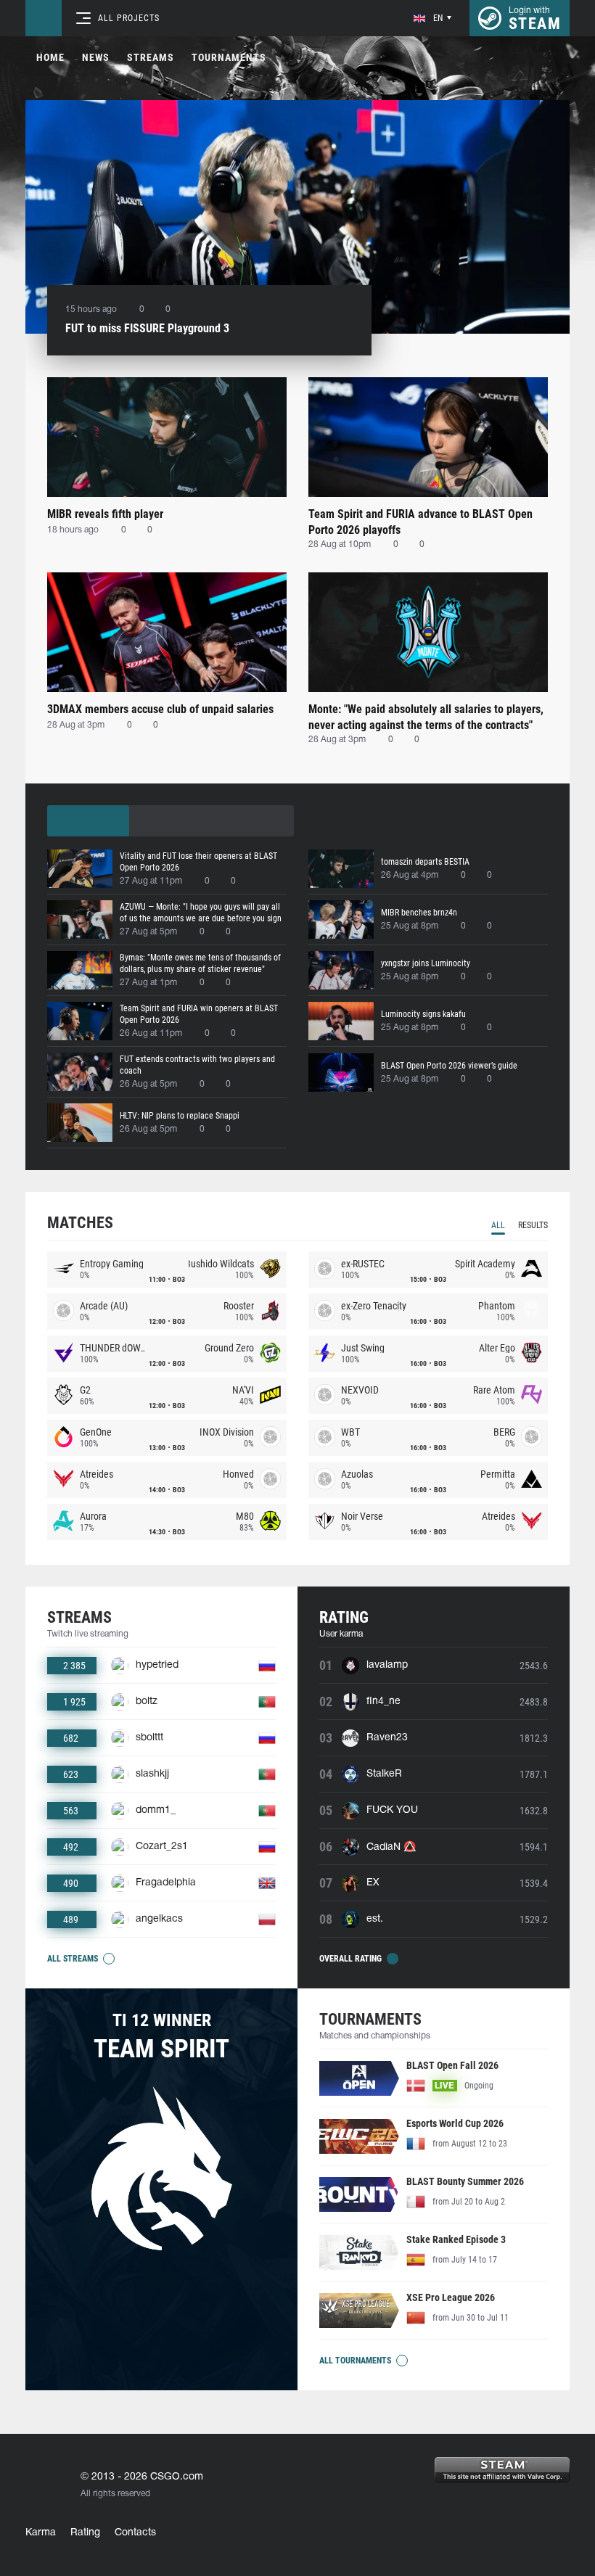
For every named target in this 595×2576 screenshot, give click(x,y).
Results (533, 1225)
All (498, 1225)
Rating (85, 2533)
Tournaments (229, 57)
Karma (41, 2533)
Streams (151, 57)
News (96, 57)
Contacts (135, 2533)
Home (50, 57)
